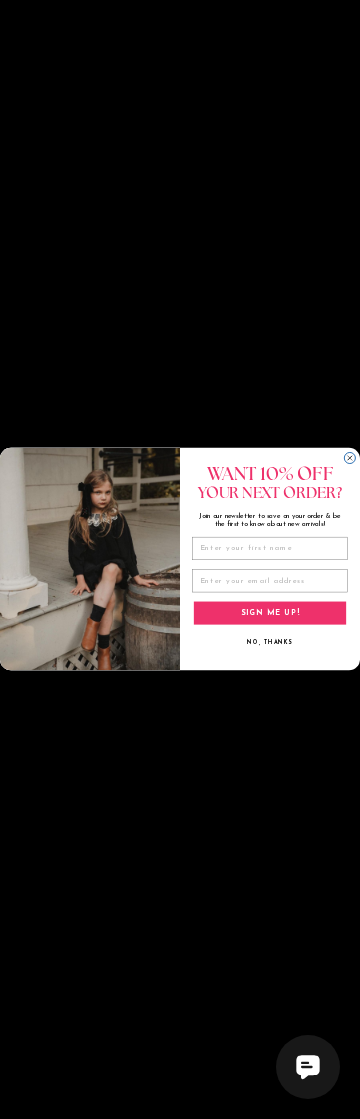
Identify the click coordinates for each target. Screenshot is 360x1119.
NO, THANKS (269, 644)
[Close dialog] (349, 458)
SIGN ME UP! (270, 613)
